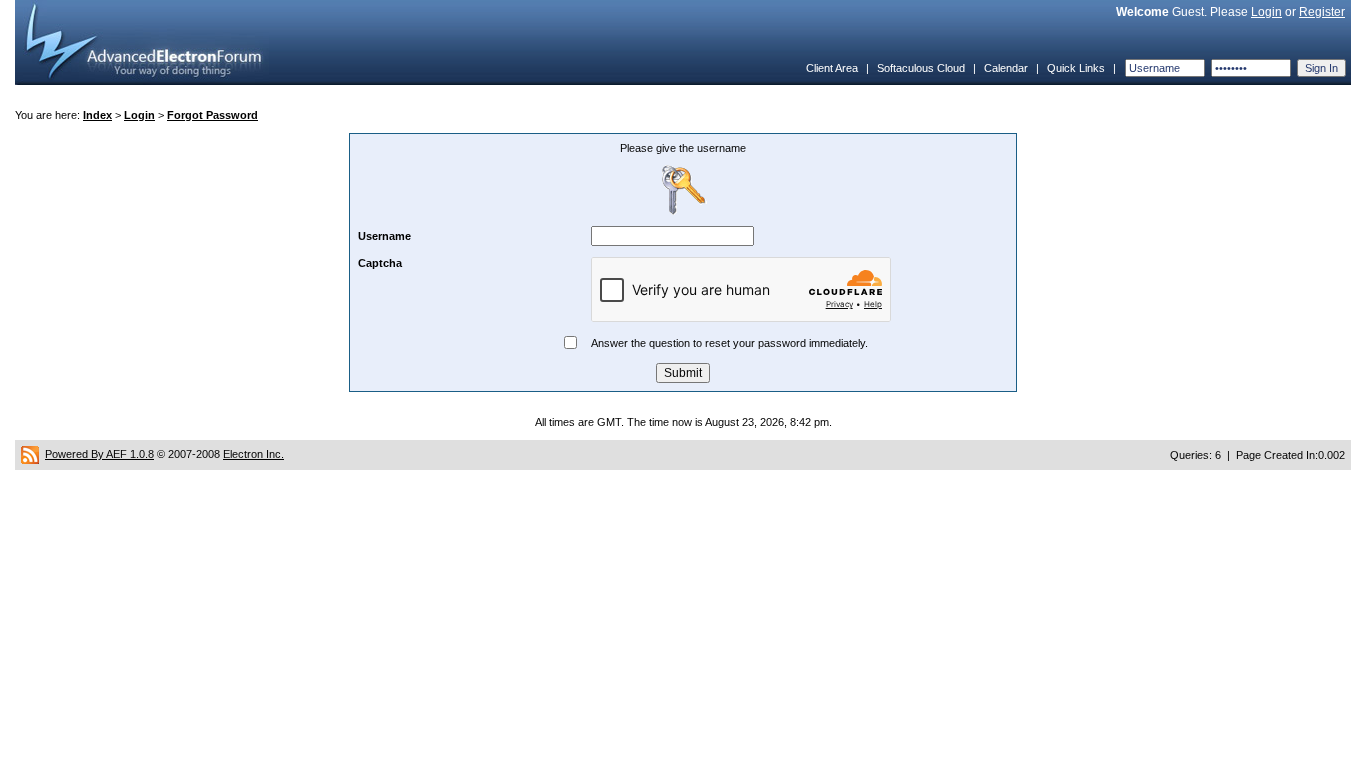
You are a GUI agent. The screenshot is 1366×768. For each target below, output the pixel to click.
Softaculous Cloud (921, 68)
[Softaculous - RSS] (30, 454)
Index (97, 115)
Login (1266, 12)
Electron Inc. (253, 454)
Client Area (832, 68)
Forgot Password (212, 115)
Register (1322, 12)
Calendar (1006, 68)
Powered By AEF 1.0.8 (99, 454)
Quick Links (1076, 68)
